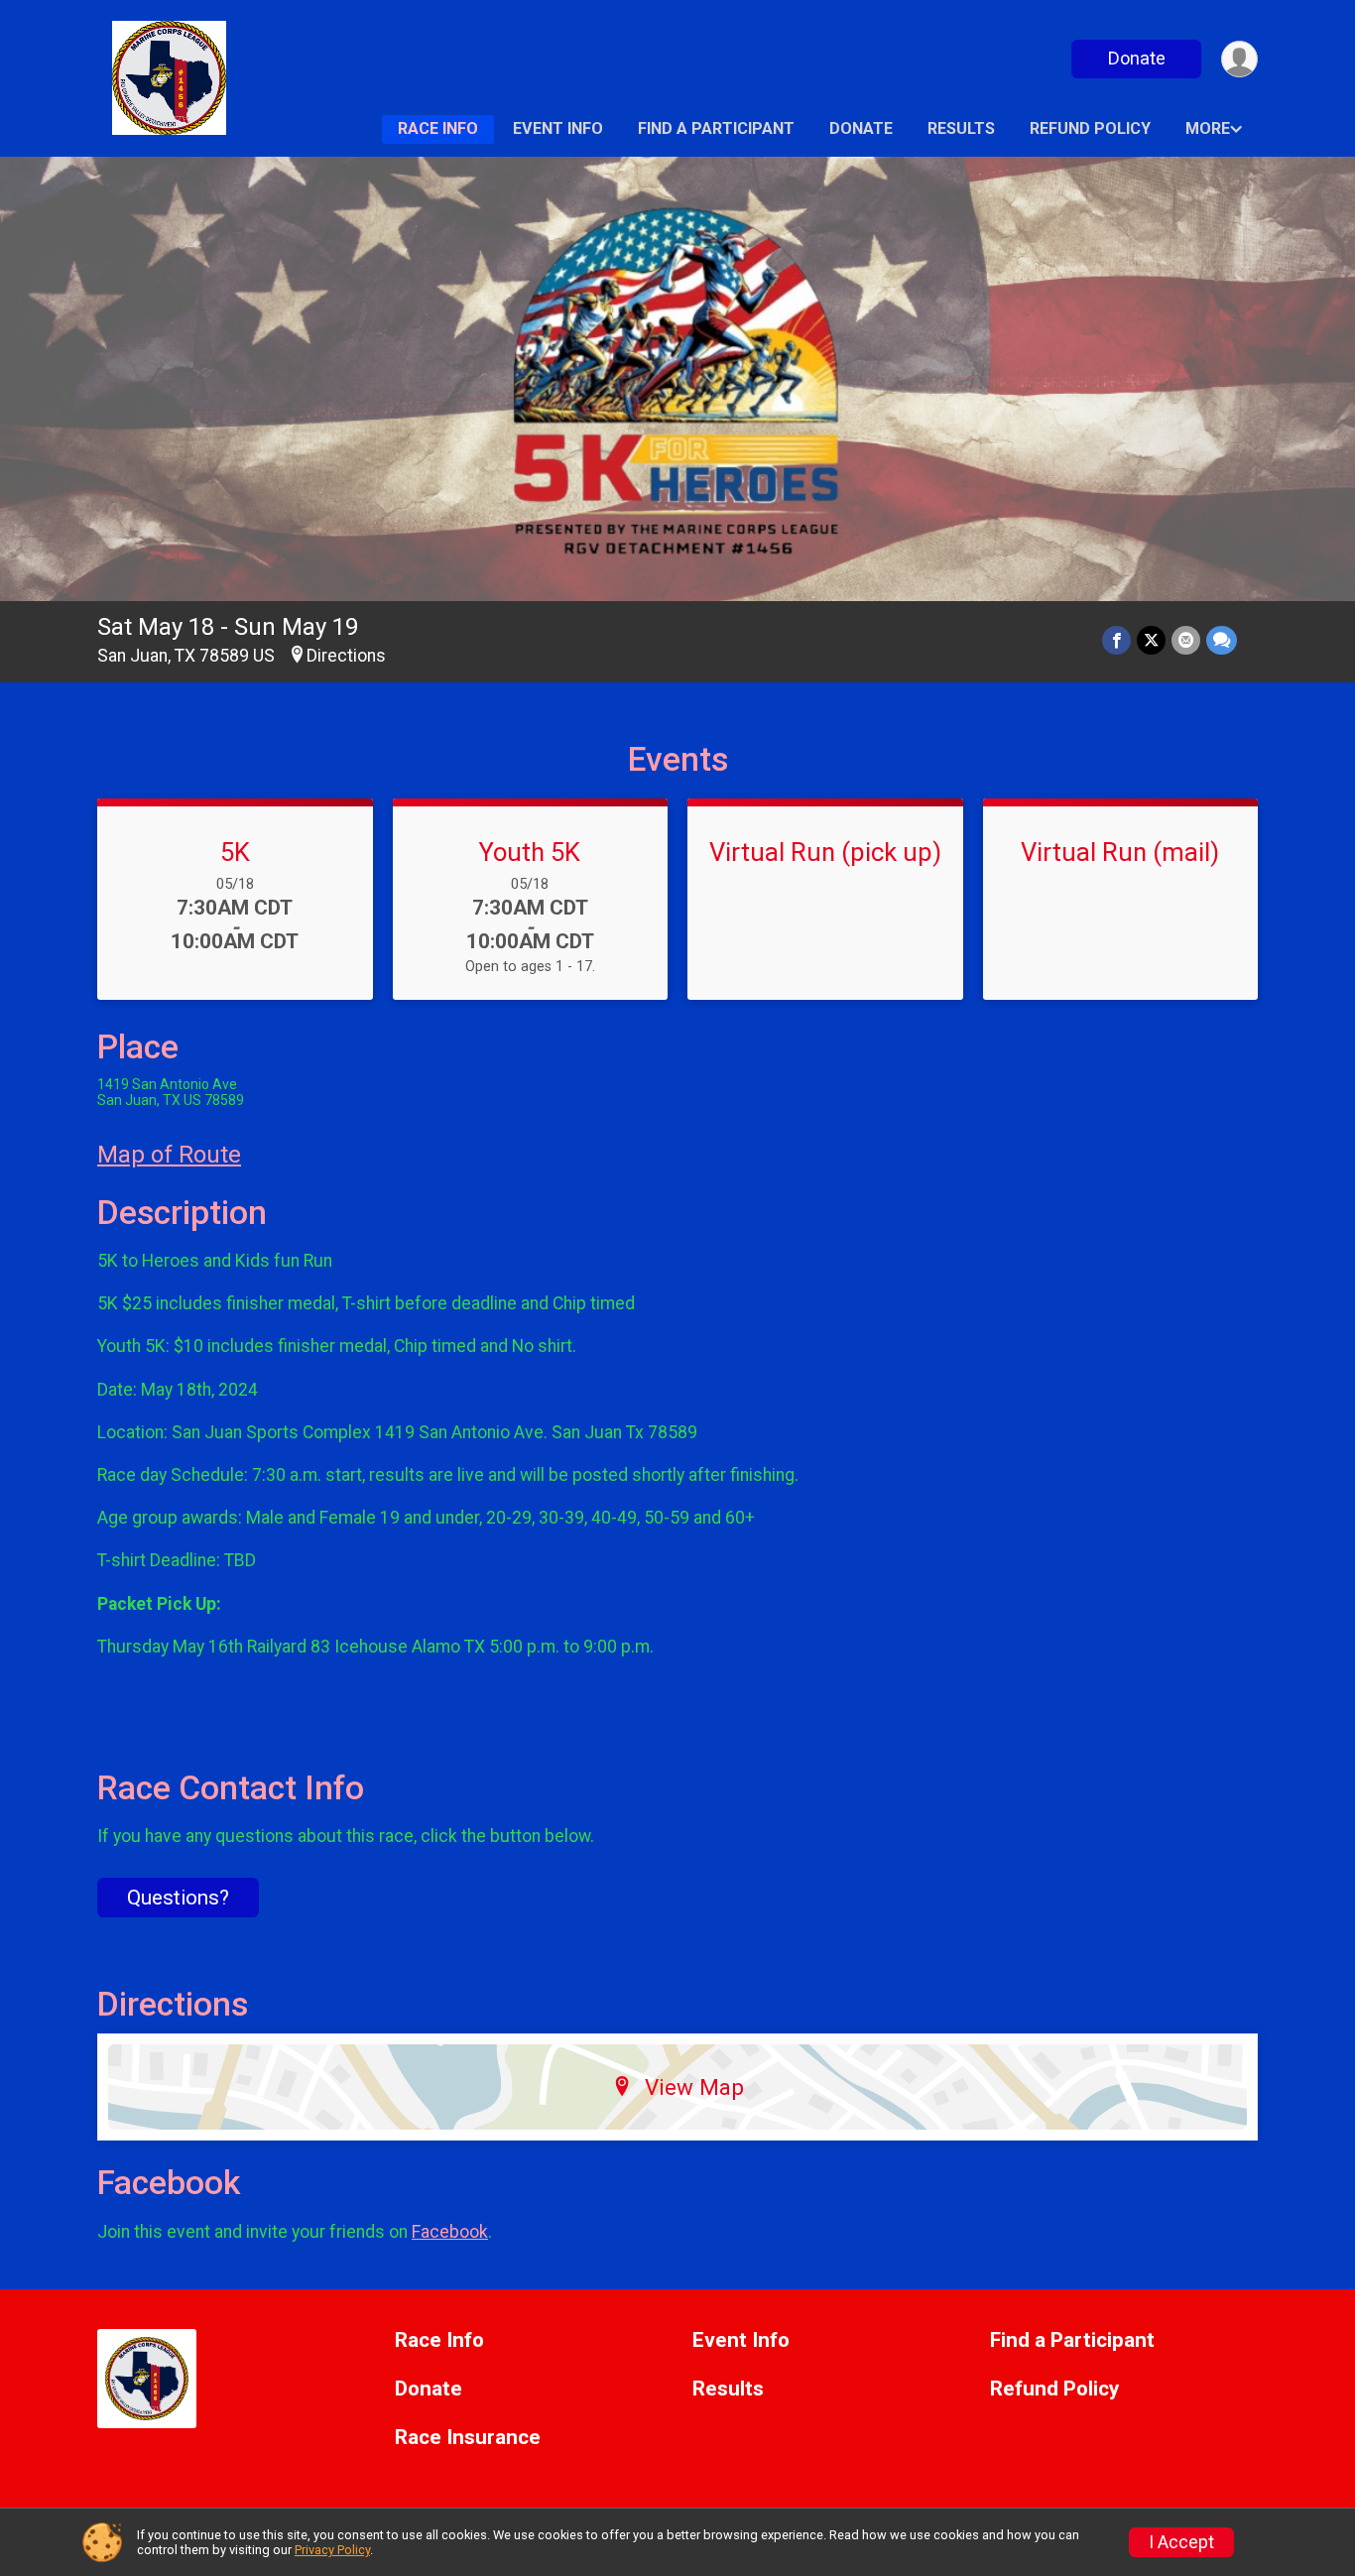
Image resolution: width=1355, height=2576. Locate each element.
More (1208, 128)
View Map (694, 2087)
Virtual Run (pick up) (825, 852)
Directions (346, 656)
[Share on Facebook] (1116, 640)
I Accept (1181, 2542)
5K (235, 852)
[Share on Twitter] (1151, 640)
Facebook (450, 2232)
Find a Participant (716, 128)
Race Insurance (468, 2438)
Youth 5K (530, 852)
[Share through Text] (1222, 640)
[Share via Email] (1186, 640)
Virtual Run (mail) (1120, 852)
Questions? (178, 1898)
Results (961, 128)
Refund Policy (1090, 128)
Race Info (438, 128)
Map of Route (169, 1155)
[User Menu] (1239, 59)
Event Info (558, 128)
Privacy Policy (332, 2550)
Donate (1137, 58)
